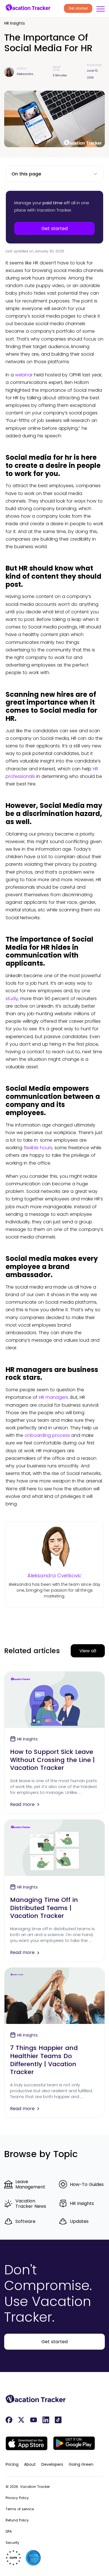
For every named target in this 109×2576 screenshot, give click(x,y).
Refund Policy (17, 2520)
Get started (78, 8)
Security (12, 2543)
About (30, 2464)
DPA (9, 2531)
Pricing (12, 2464)
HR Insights (15, 23)
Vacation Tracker (35, 2487)
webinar (24, 375)
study (12, 999)
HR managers (54, 1397)
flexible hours (38, 1148)
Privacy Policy (17, 2498)
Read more (22, 1804)
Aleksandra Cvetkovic (54, 1576)
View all (88, 1651)
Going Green (81, 2464)
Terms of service (20, 2509)
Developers (52, 2464)
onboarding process (47, 1435)
